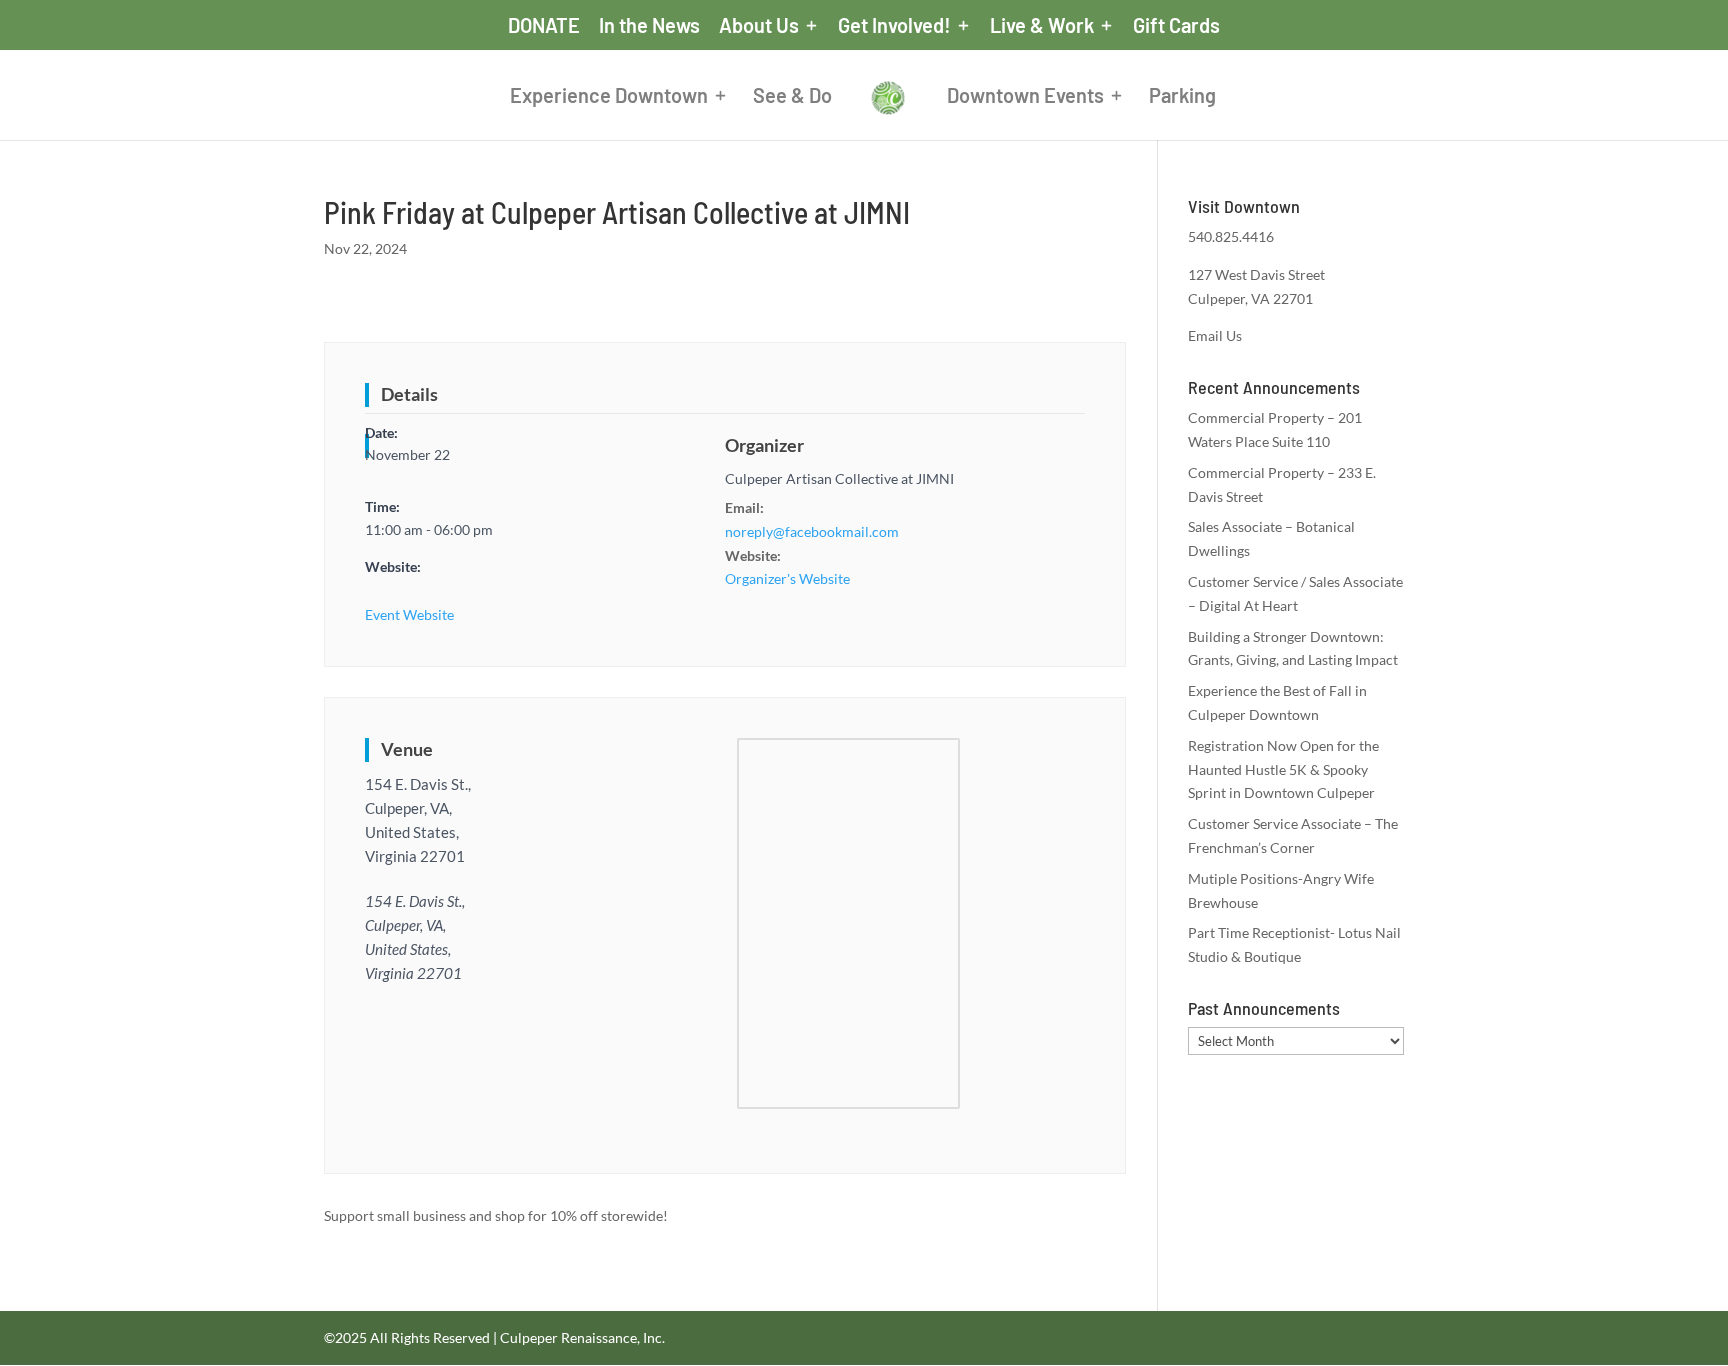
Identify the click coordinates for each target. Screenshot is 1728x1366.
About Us (759, 26)
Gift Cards (1176, 26)
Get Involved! (894, 26)
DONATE (544, 26)
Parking (1182, 97)
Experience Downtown (609, 97)
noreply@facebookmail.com (812, 531)
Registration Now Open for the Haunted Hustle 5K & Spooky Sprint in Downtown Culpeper (1283, 769)
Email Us (1215, 335)
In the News (649, 26)
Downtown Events (1025, 97)
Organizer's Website (787, 578)
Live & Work (1042, 26)
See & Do (792, 97)
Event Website (409, 614)
